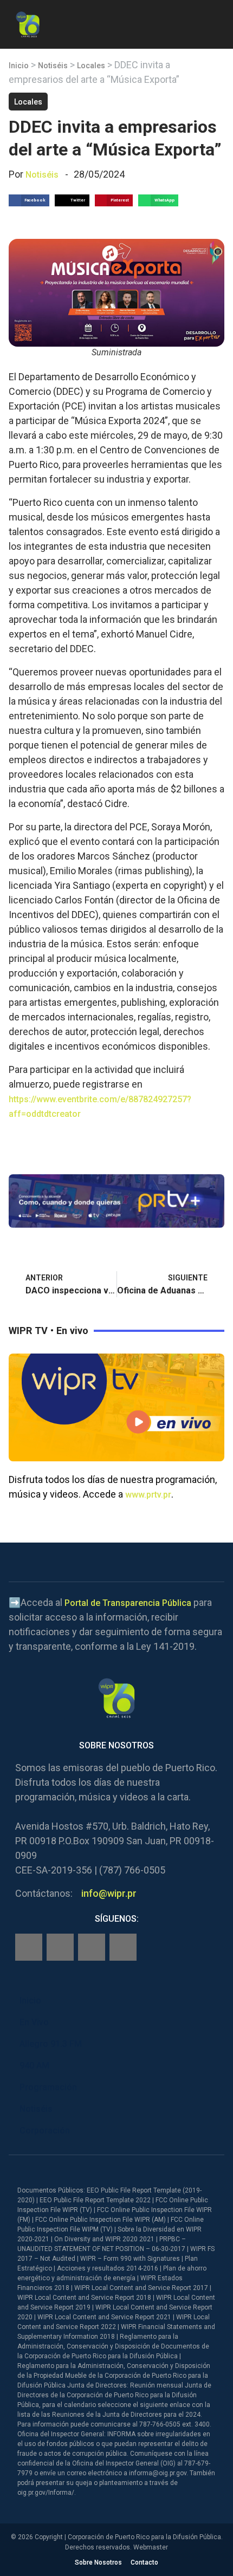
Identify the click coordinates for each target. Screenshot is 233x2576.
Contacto (144, 2562)
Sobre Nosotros (98, 2562)
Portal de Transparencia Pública (128, 1603)
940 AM (34, 2066)
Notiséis (53, 66)
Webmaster (151, 2547)
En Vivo (34, 2022)
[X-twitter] (92, 1947)
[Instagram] (60, 1947)
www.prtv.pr (148, 1495)
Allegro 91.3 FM (51, 2044)
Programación (48, 2087)
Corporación (45, 2131)
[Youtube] (123, 1947)
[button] (215, 22)
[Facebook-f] (29, 1947)
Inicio (19, 66)
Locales (91, 66)
